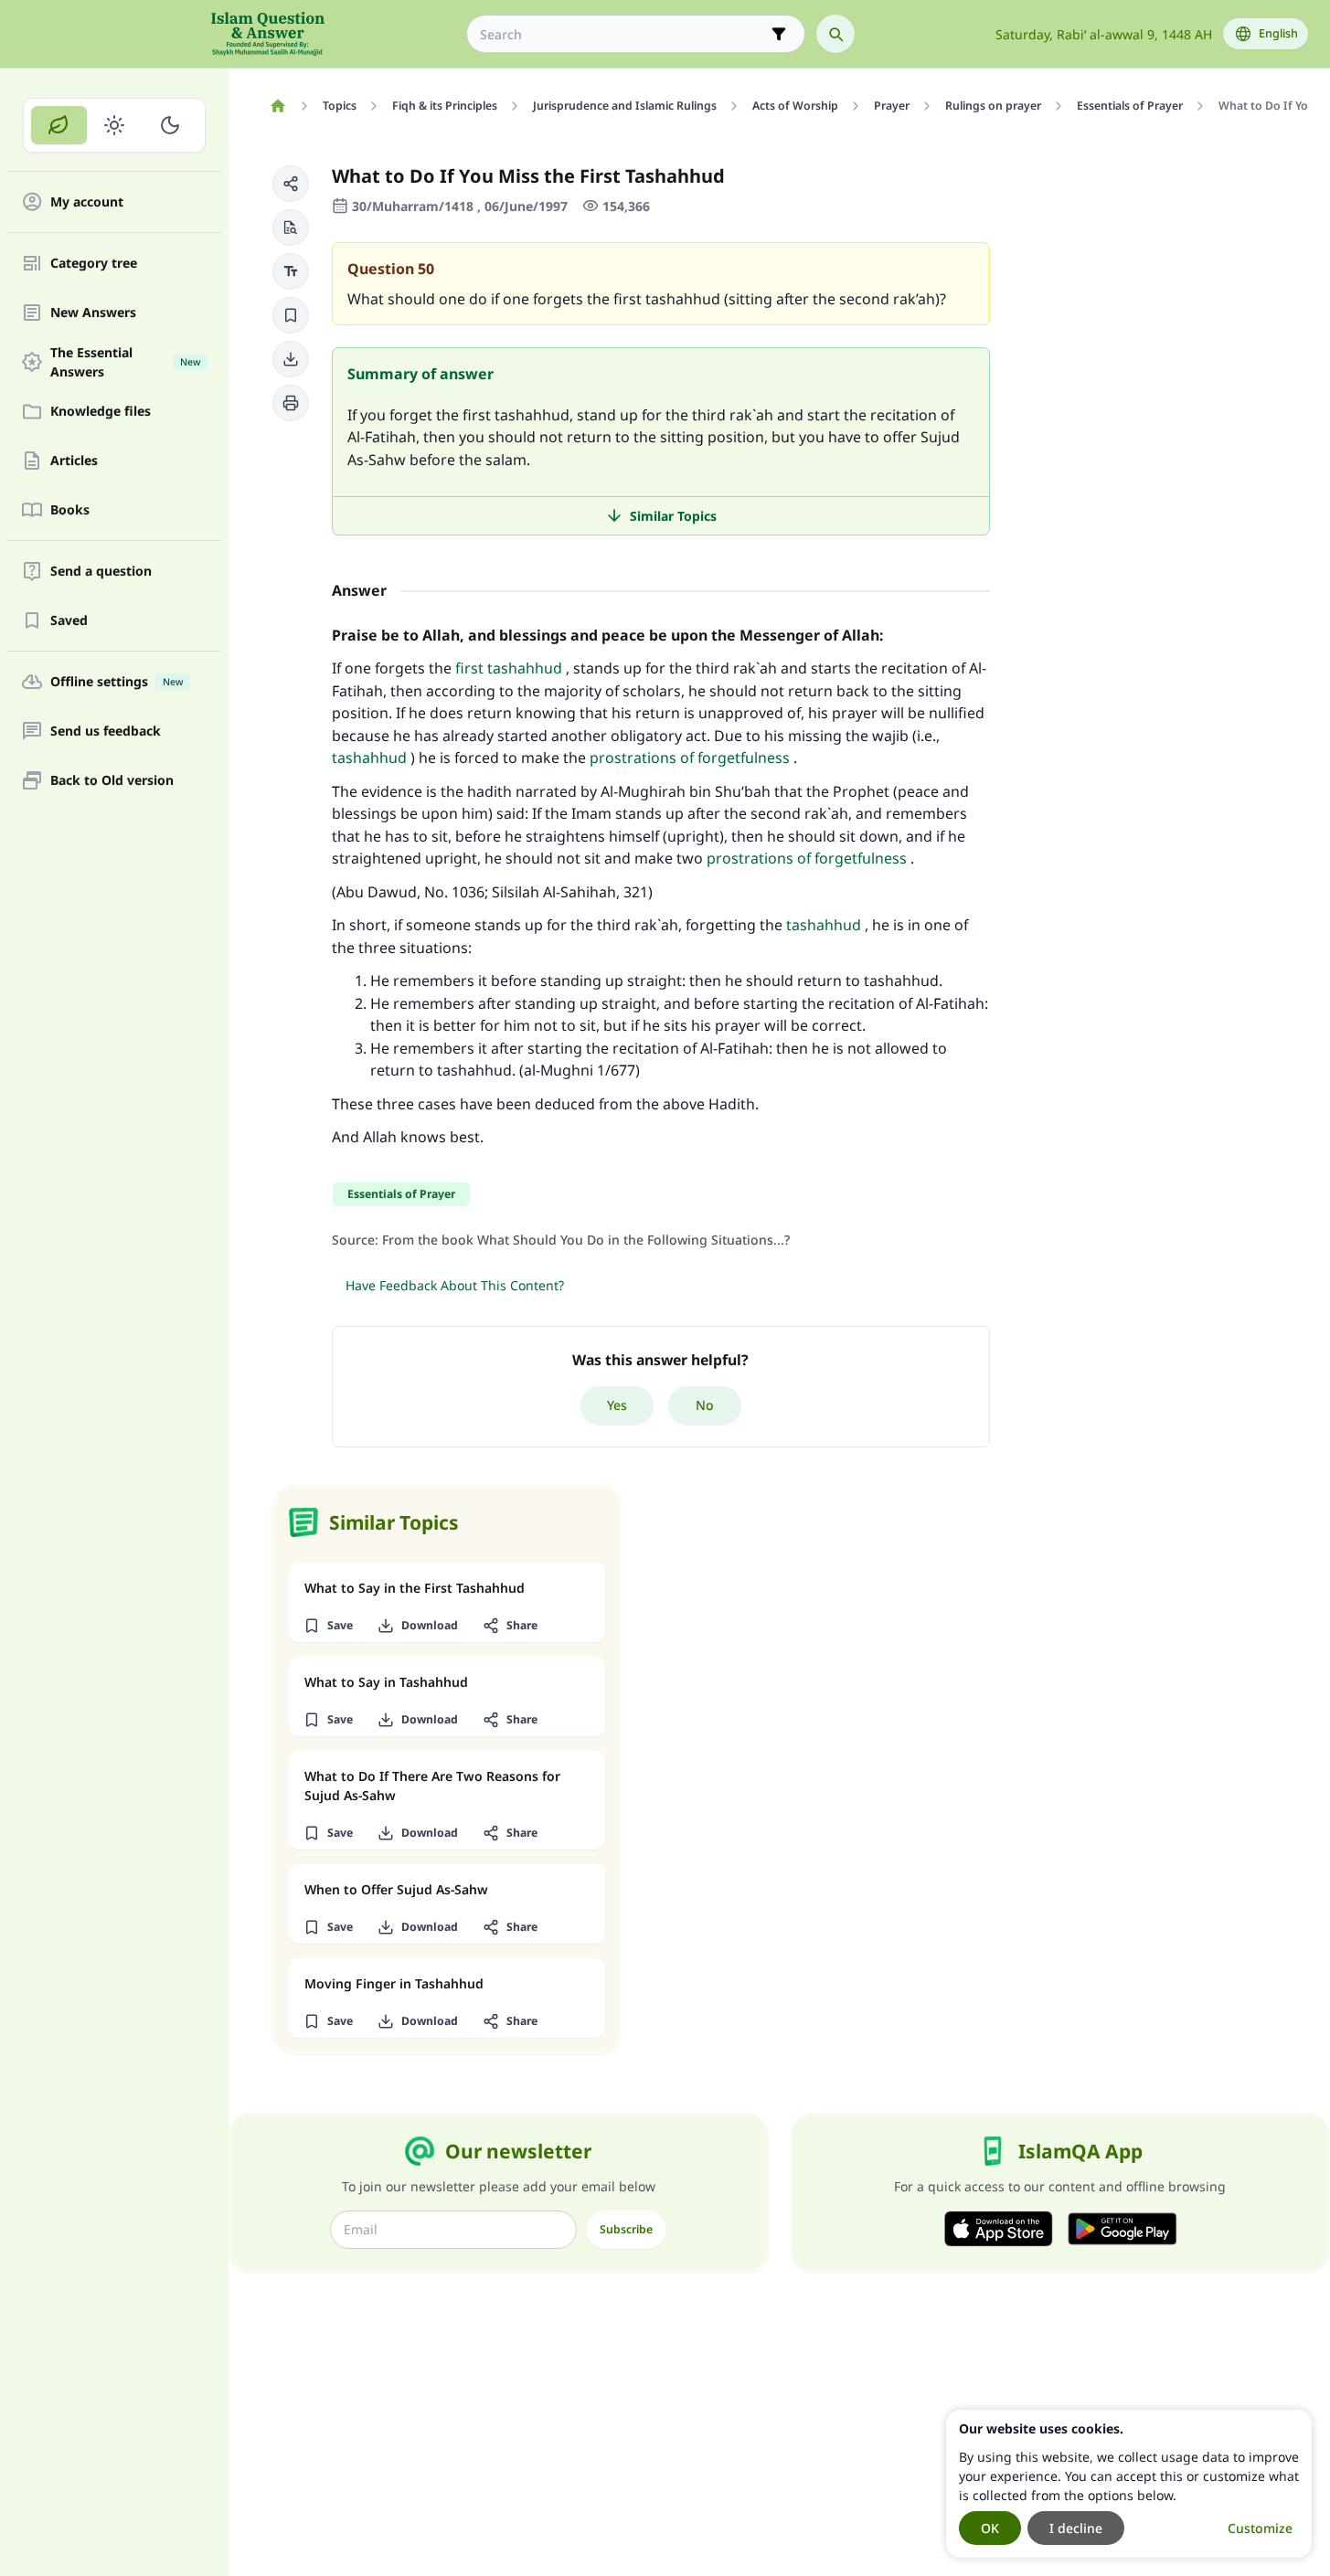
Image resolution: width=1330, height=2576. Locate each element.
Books (70, 510)
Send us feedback (106, 731)
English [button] (1278, 33)
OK (990, 2528)
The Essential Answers (125, 362)
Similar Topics (673, 516)
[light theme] (115, 125)
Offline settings (117, 682)
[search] (835, 34)
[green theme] (59, 125)
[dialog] (1129, 2484)
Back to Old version (112, 781)
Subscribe (626, 2229)
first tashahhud (509, 668)
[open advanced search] (779, 34)
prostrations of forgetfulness (690, 758)
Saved (69, 621)
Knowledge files (101, 412)
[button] (291, 184)
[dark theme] (170, 125)
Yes (617, 1405)
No (705, 1405)
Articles (74, 461)
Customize (1260, 2528)
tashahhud (369, 758)
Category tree (94, 264)
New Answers (93, 313)
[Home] (277, 106)
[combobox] (623, 34)
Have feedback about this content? (455, 1285)
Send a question (101, 572)
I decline (1076, 2528)
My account (87, 202)
